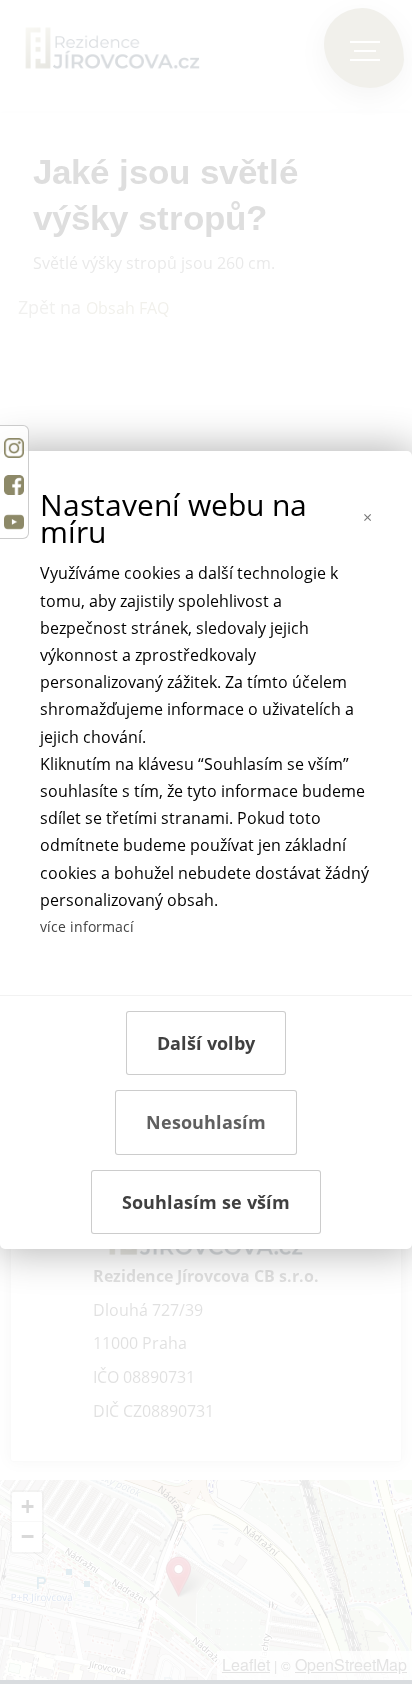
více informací (87, 926)
